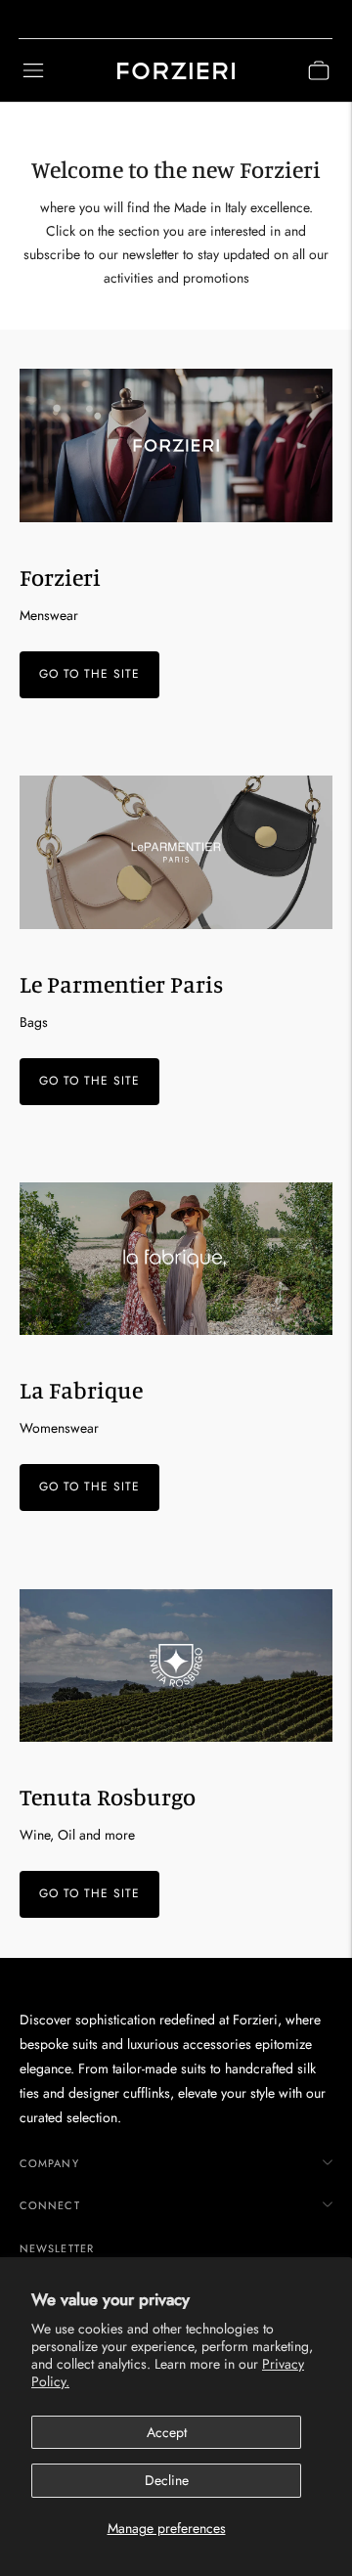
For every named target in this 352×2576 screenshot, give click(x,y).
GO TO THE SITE (89, 674)
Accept (167, 2432)
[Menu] (33, 70)
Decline (167, 2480)
